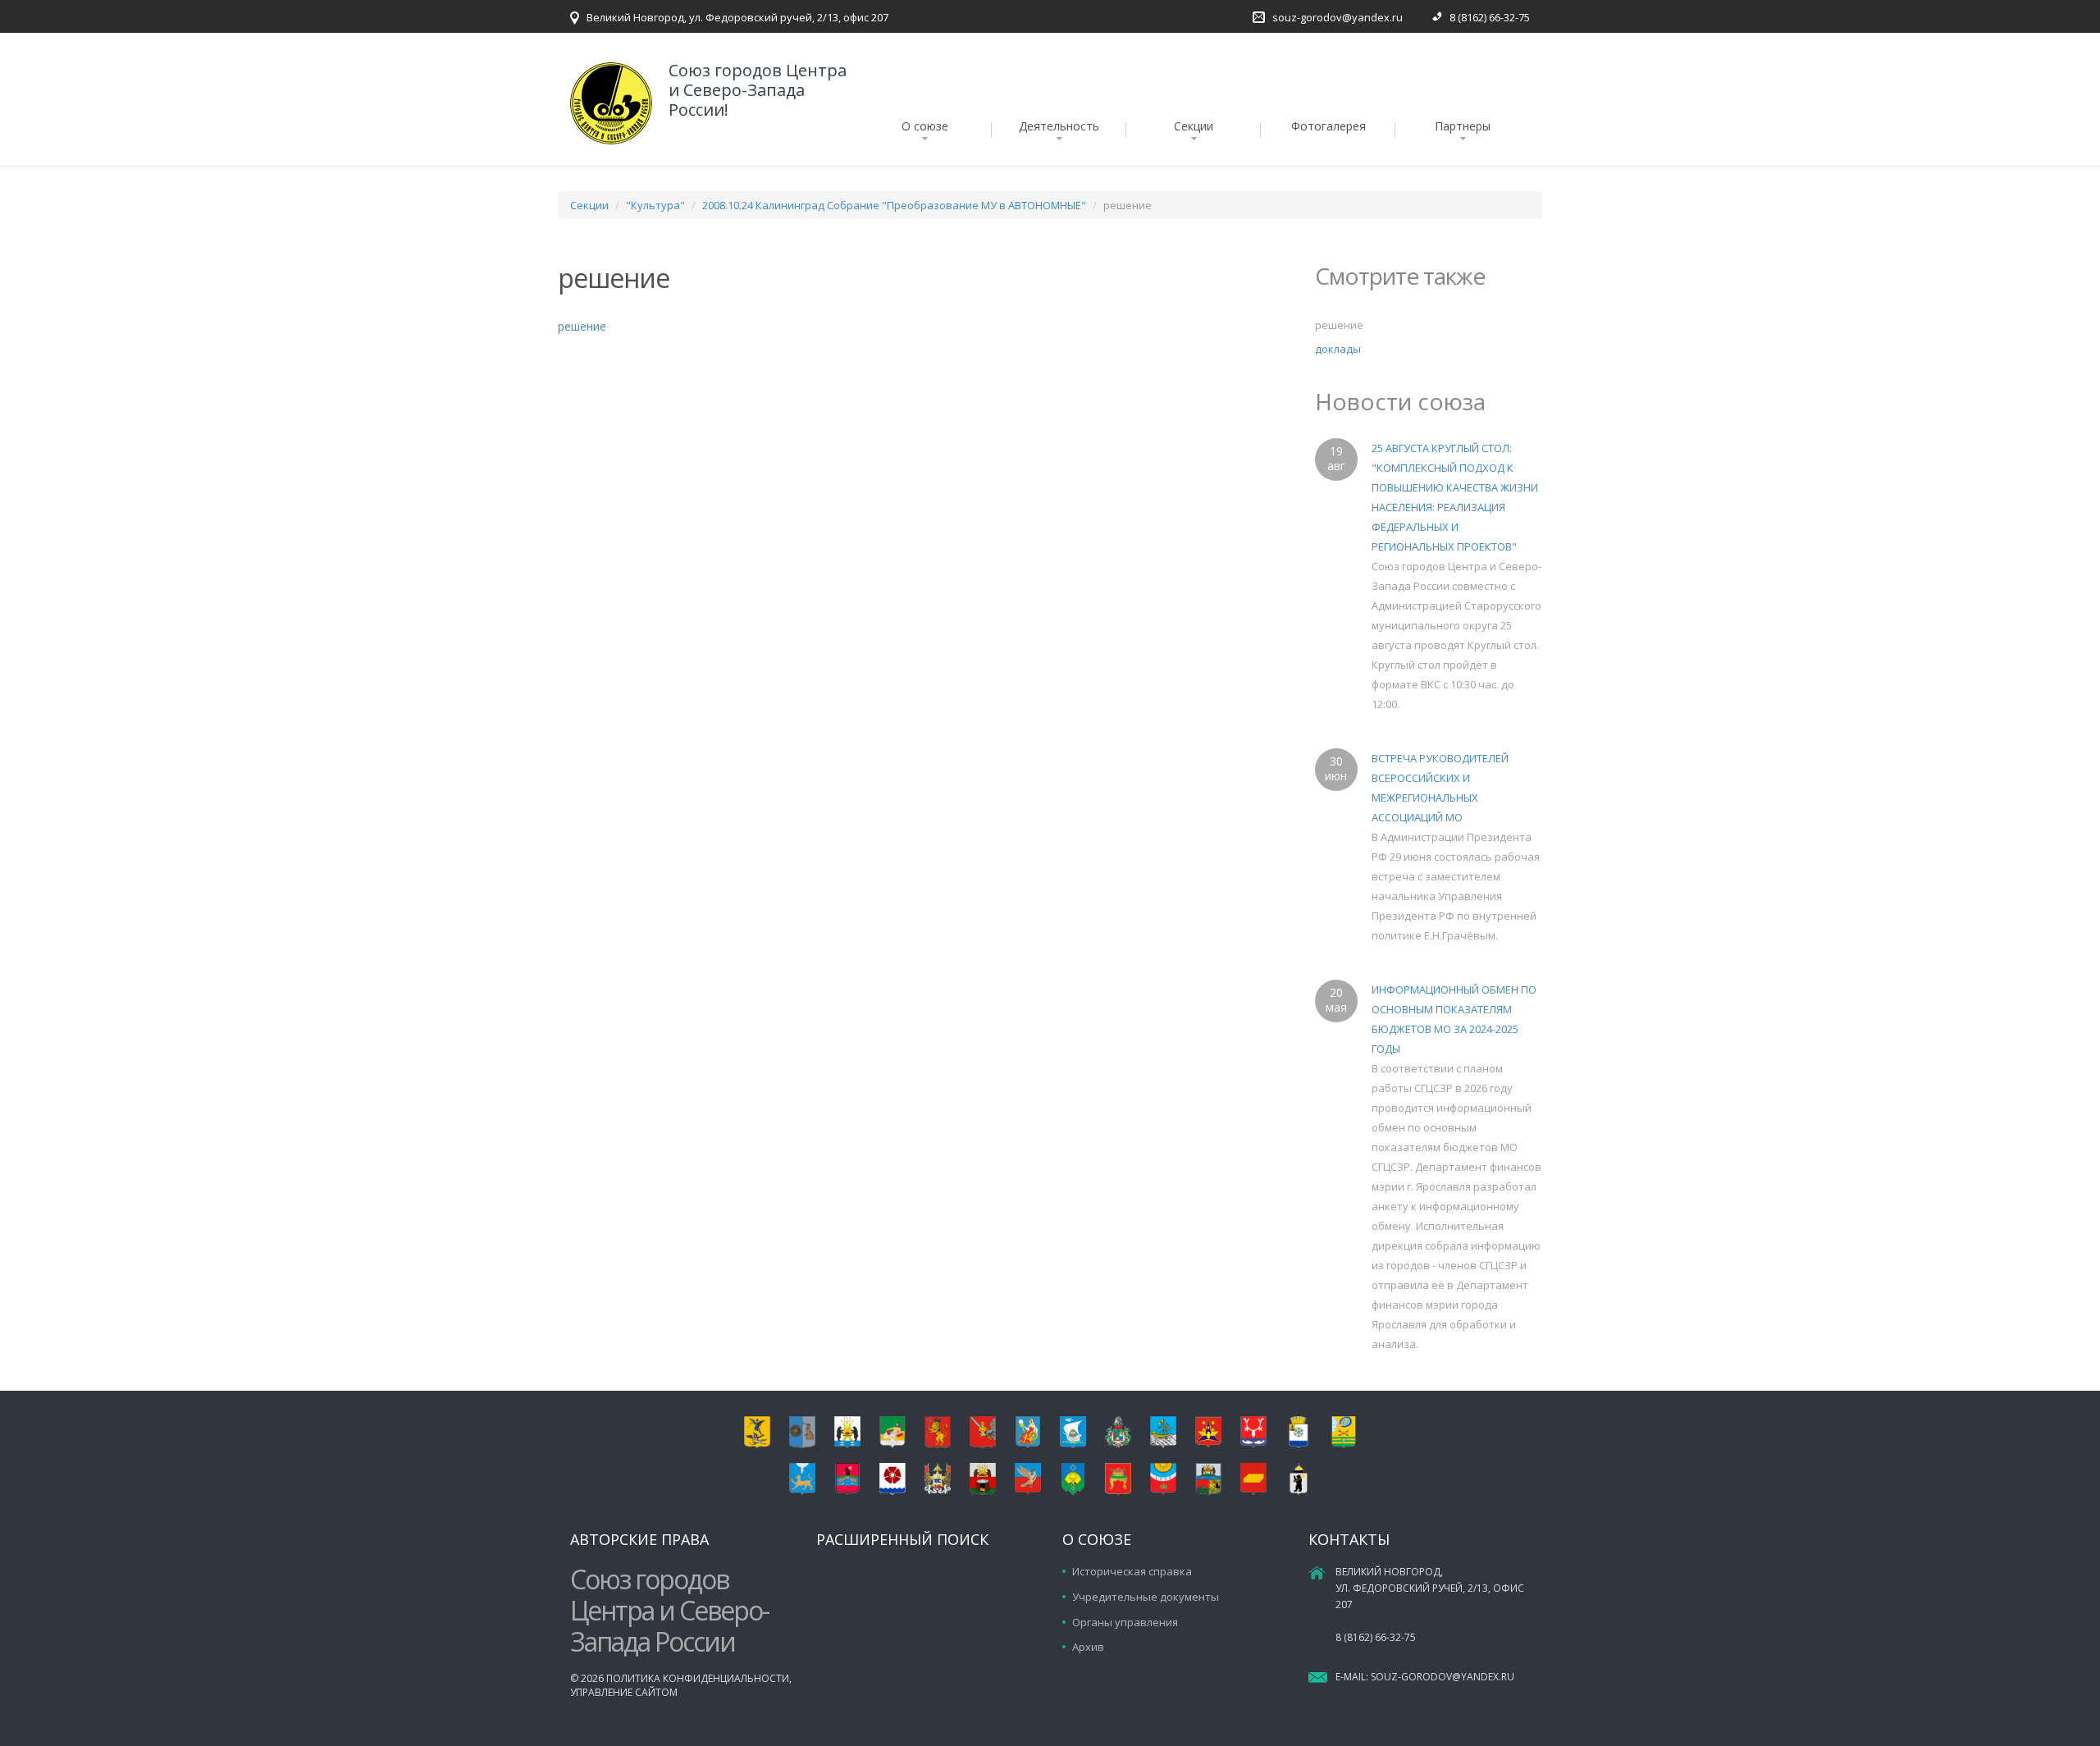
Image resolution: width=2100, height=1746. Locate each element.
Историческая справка (1132, 1571)
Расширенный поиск (902, 1539)
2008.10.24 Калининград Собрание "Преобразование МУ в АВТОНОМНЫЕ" (894, 205)
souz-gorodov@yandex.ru (1338, 17)
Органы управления (1125, 1622)
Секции (1194, 126)
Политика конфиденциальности (698, 1678)
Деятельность (1059, 126)
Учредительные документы (1146, 1597)
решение (582, 326)
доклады (1338, 349)
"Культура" (655, 205)
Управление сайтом (624, 1692)
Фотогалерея (1328, 126)
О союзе (925, 126)
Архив (1088, 1647)
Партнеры (1463, 126)
